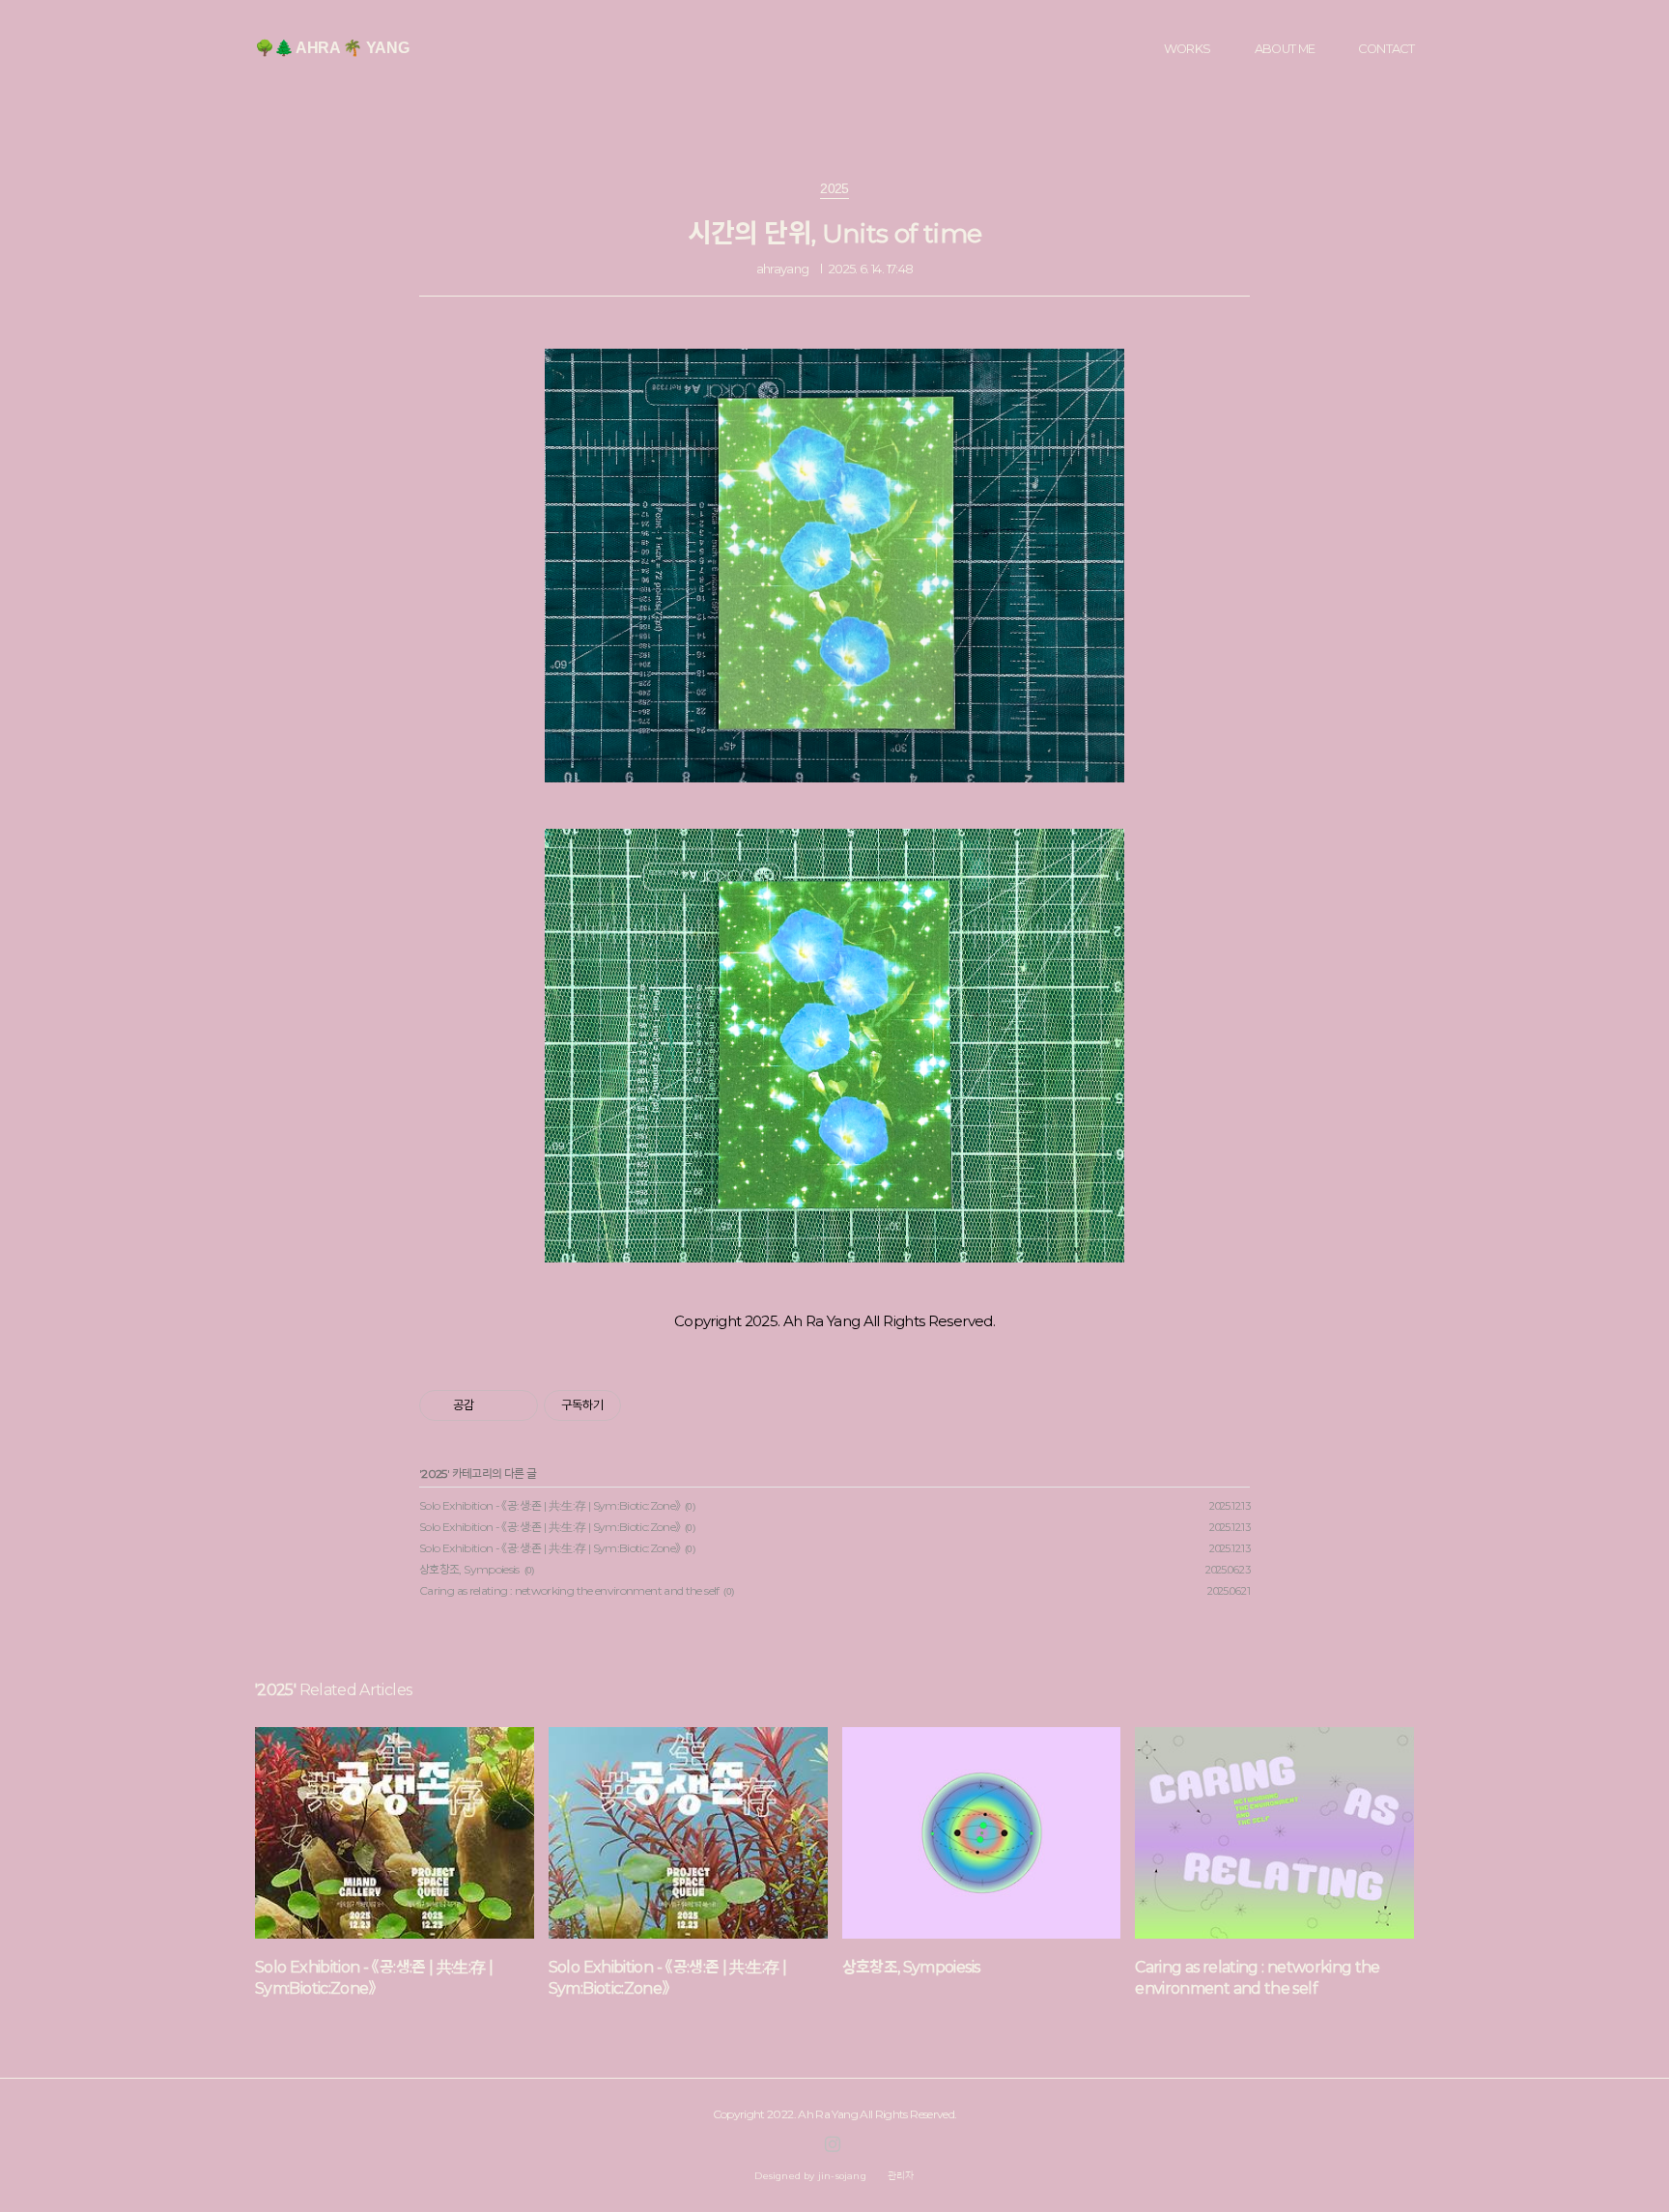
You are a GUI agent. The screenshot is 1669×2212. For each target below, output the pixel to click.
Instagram (833, 2144)
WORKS (1188, 49)
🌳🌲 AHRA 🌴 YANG (332, 48)
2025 (434, 1474)
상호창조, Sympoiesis (469, 1569)
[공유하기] (492, 1405)
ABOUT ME (1285, 49)
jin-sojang (842, 2176)
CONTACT (1386, 49)
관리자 (901, 2176)
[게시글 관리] (516, 1405)
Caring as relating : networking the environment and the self (569, 1590)
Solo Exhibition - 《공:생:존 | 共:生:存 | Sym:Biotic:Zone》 (550, 1505)
